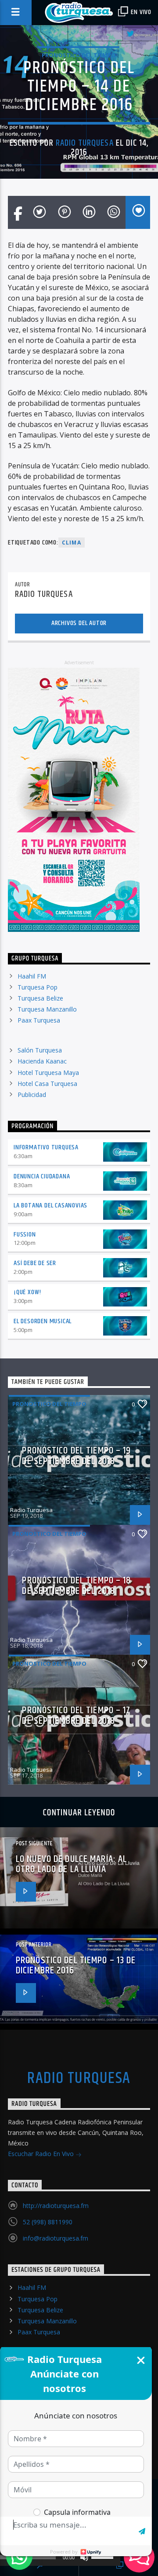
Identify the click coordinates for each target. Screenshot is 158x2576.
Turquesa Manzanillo (47, 1009)
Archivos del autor (79, 623)
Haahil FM (32, 976)
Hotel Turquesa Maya (48, 1073)
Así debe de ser (35, 1263)
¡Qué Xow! (27, 1292)
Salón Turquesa (40, 1050)
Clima (72, 543)
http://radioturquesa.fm (56, 2206)
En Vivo (140, 12)
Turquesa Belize (40, 998)
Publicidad (32, 1095)
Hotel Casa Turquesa (47, 1084)
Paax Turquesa (39, 1020)
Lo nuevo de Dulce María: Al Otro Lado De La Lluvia (71, 1864)
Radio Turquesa (85, 143)
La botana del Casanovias (50, 1205)
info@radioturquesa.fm (56, 2238)
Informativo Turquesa (46, 1147)
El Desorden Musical (43, 1321)
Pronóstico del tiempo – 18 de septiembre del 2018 (76, 1586)
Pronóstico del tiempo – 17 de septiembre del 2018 (76, 1716)
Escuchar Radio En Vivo (42, 2154)
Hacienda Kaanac (42, 1061)
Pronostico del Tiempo (79, 55)
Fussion (25, 1235)
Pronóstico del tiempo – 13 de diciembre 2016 (76, 1966)
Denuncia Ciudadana (42, 1176)
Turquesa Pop (38, 987)
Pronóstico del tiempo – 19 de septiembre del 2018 (76, 1456)
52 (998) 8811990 (48, 2222)
